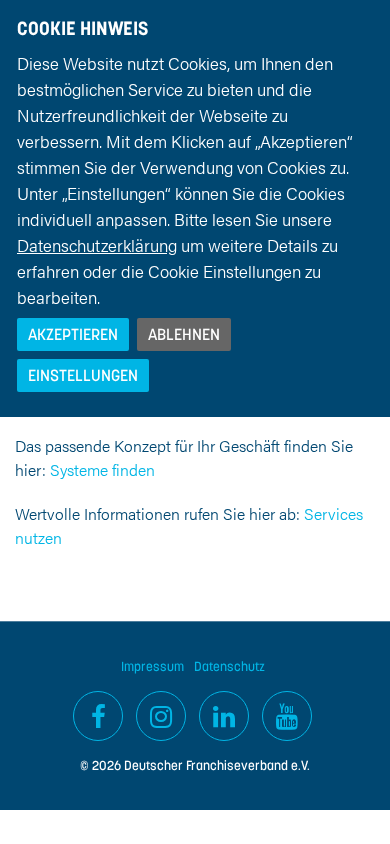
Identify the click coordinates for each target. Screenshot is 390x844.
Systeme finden (102, 469)
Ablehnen (184, 334)
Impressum (152, 666)
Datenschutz (229, 666)
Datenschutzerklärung (97, 245)
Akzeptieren (73, 334)
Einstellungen (83, 375)
